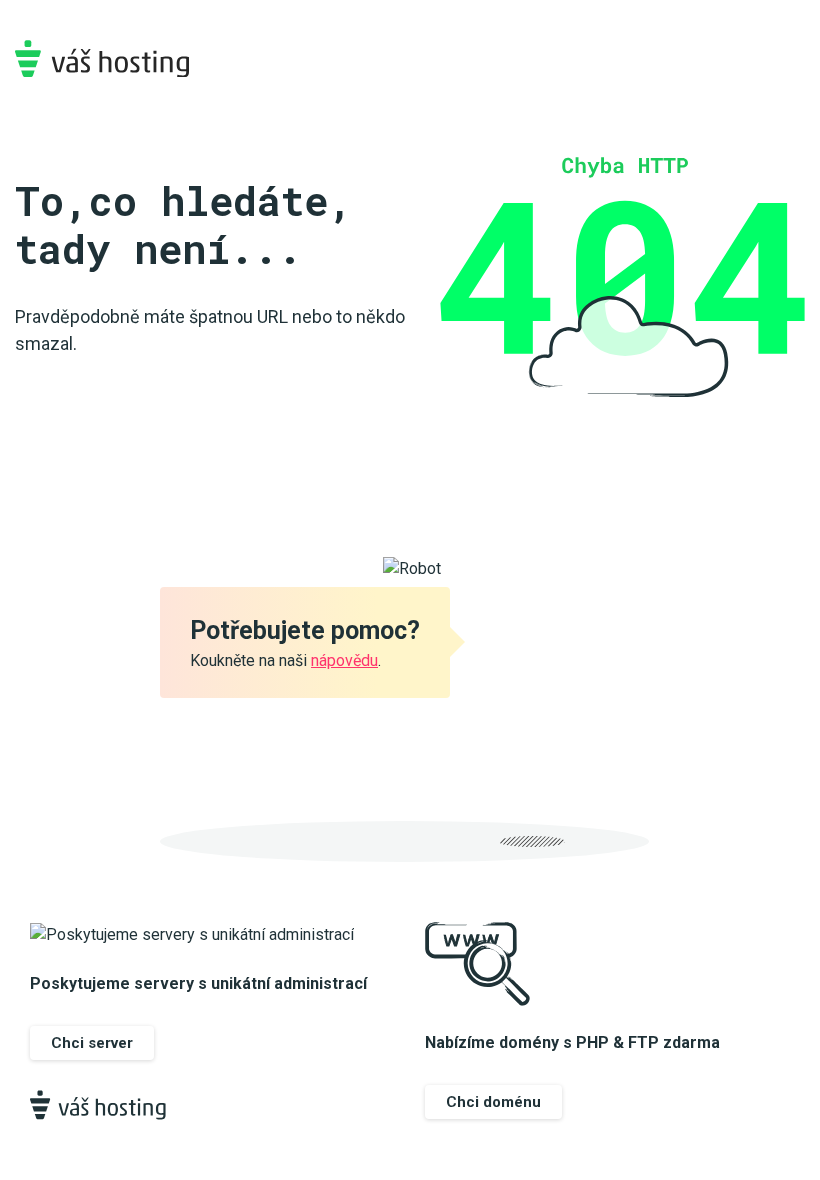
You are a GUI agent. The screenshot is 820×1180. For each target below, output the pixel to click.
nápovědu (344, 660)
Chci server (92, 1043)
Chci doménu (493, 1102)
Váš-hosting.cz (102, 58)
